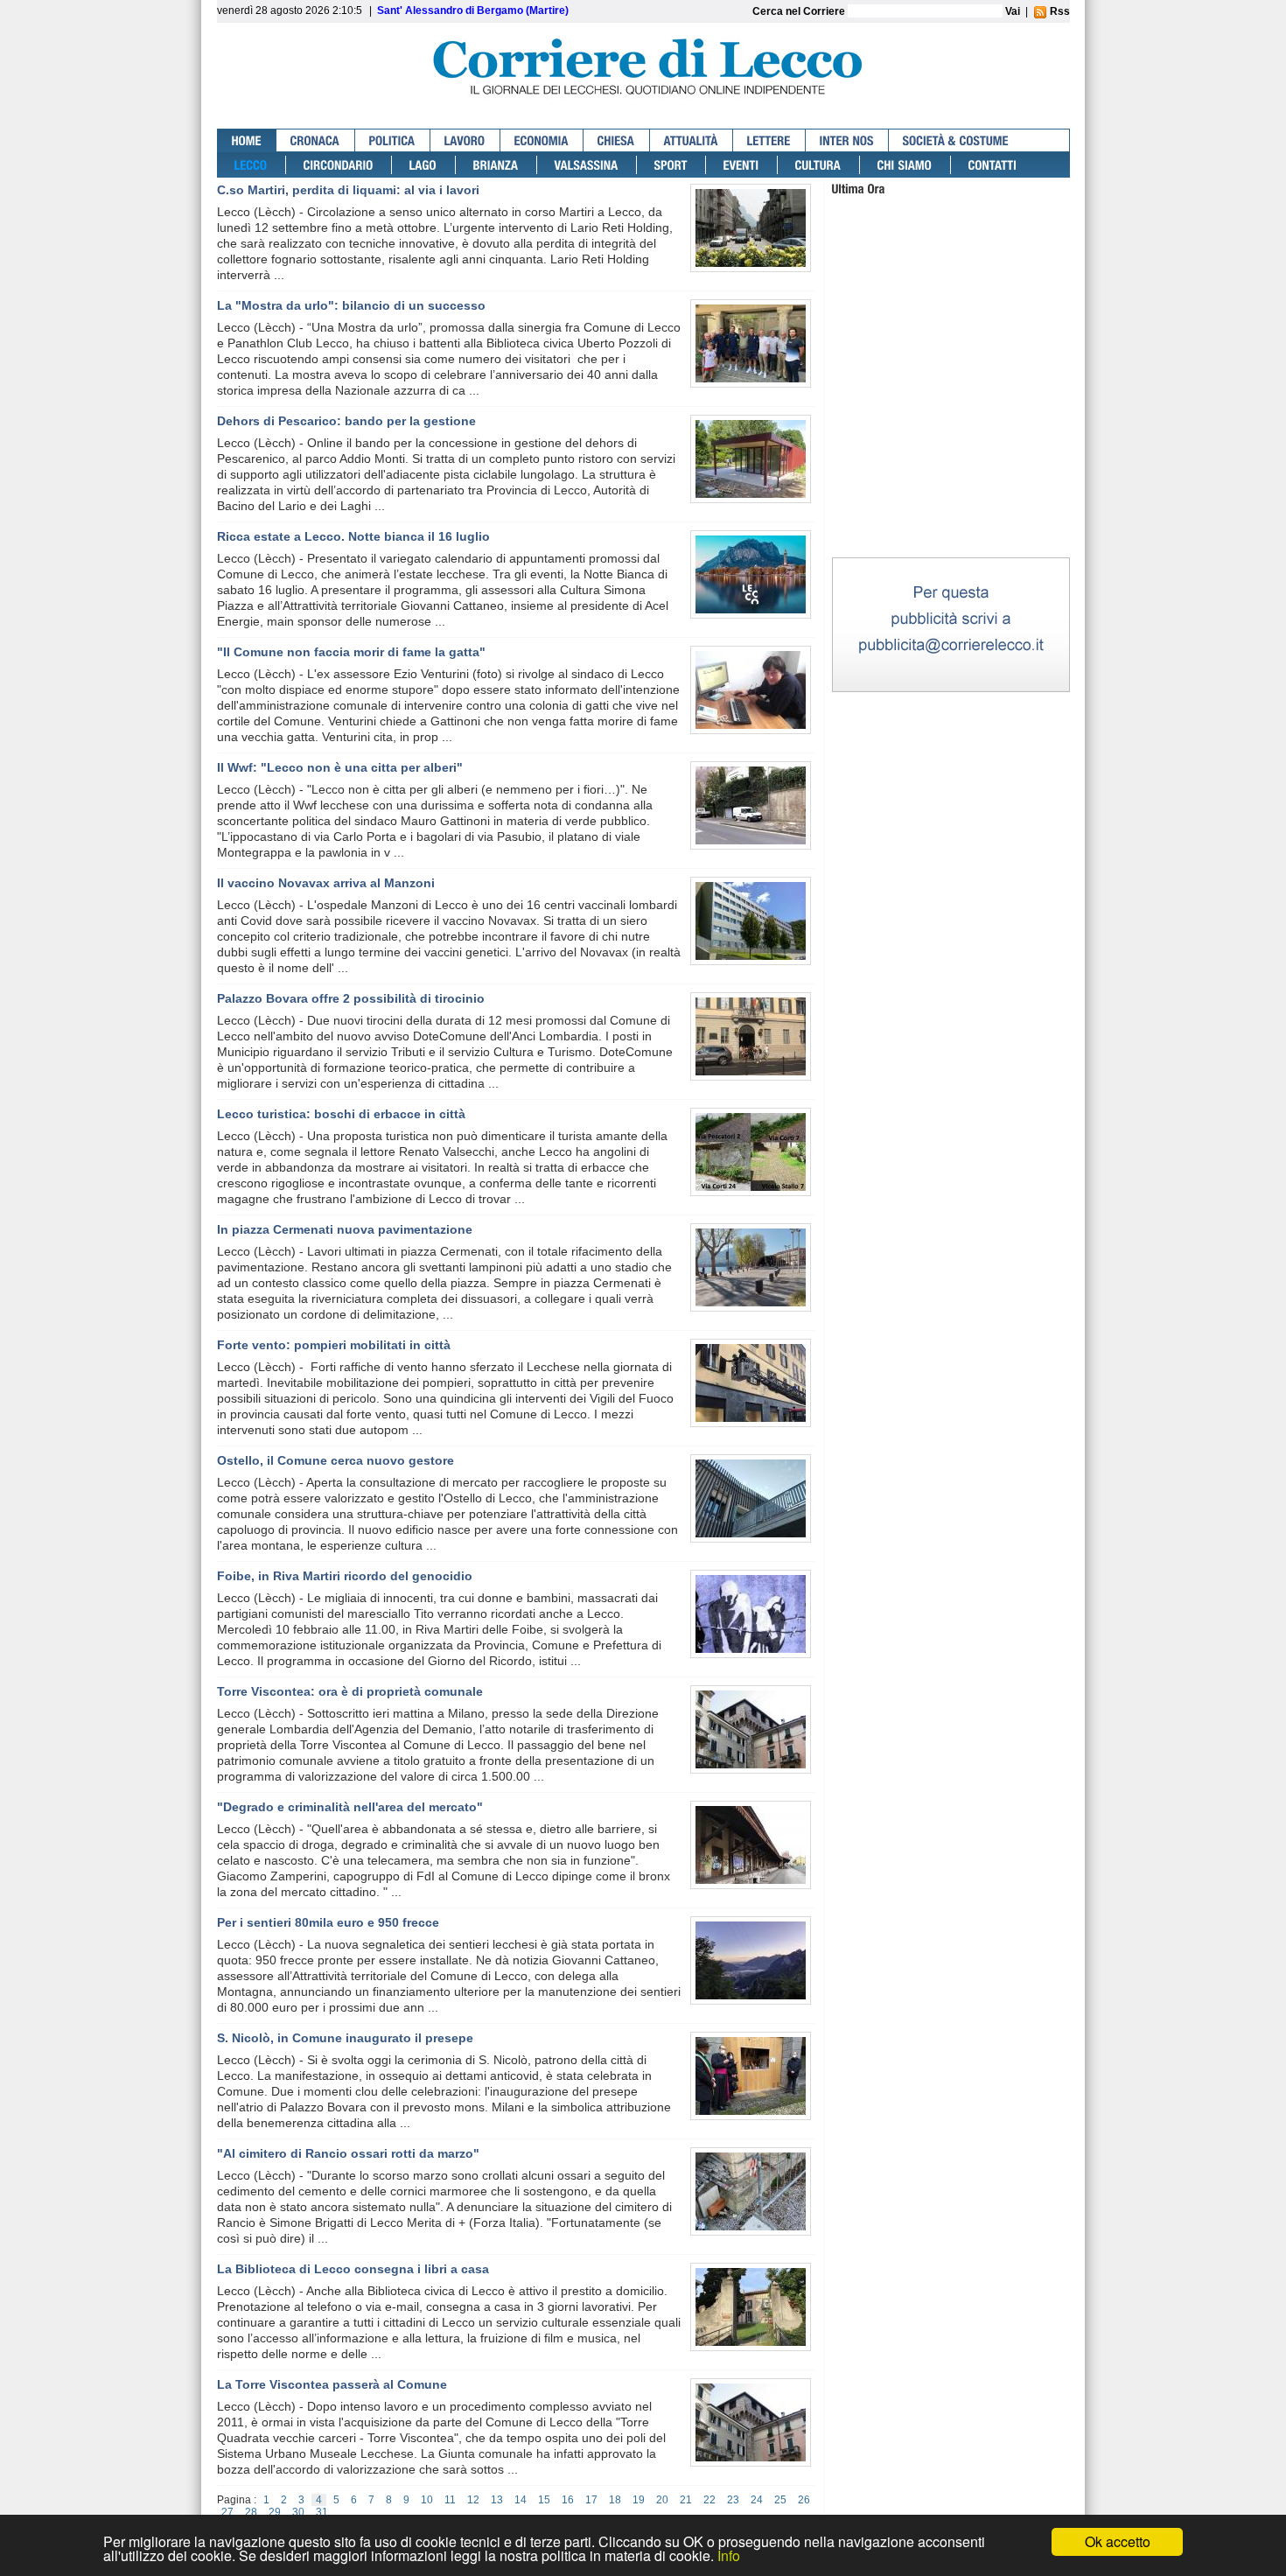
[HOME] (247, 140)
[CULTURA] (819, 165)
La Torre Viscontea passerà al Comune (332, 2384)
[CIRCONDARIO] (339, 165)
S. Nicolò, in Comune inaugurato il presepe (345, 2038)
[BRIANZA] (496, 165)
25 (780, 2500)
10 (427, 2500)
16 (568, 2500)
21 (686, 2500)
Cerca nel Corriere (800, 11)
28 (251, 2512)
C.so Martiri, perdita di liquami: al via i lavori (348, 190)
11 (450, 2500)
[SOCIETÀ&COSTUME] (956, 140)
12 (473, 2500)
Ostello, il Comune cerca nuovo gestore (335, 1460)
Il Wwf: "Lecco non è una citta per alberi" (340, 767)
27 (227, 2512)
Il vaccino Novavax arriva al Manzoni (326, 883)
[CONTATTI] (993, 165)
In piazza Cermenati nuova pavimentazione (345, 1229)
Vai (1013, 11)
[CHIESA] (617, 140)
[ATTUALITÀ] (692, 140)
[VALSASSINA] (587, 165)
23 (733, 2500)
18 (615, 2500)
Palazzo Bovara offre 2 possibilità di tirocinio (351, 998)
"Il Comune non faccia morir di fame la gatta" (351, 652)
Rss (1059, 11)
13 (497, 2500)
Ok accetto (1118, 2541)
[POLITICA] (393, 140)
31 (322, 2512)
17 (591, 2500)
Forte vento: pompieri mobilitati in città (334, 1345)
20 (662, 2500)
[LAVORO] (465, 140)
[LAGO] (424, 165)
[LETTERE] (769, 140)
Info (729, 2555)
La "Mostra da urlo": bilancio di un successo (351, 305)
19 (639, 2500)
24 (757, 2500)
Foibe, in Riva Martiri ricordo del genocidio (345, 1576)
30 (298, 2512)
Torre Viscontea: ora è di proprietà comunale (350, 1691)
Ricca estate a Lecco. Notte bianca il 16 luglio (353, 536)
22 (709, 2500)
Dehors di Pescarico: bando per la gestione (346, 421)
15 (544, 2500)
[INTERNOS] (847, 140)
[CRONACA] (316, 140)
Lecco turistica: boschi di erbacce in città (341, 1114)
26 (804, 2500)
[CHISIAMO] (905, 165)
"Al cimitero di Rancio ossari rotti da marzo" (348, 2153)
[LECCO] (252, 165)
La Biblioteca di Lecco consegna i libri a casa (353, 2269)
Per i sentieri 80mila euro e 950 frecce (328, 1922)
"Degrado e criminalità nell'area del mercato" (350, 1807)
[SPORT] (671, 165)
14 (521, 2500)
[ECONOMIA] (542, 140)
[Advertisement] (951, 445)
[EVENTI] (742, 165)
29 (275, 2512)
